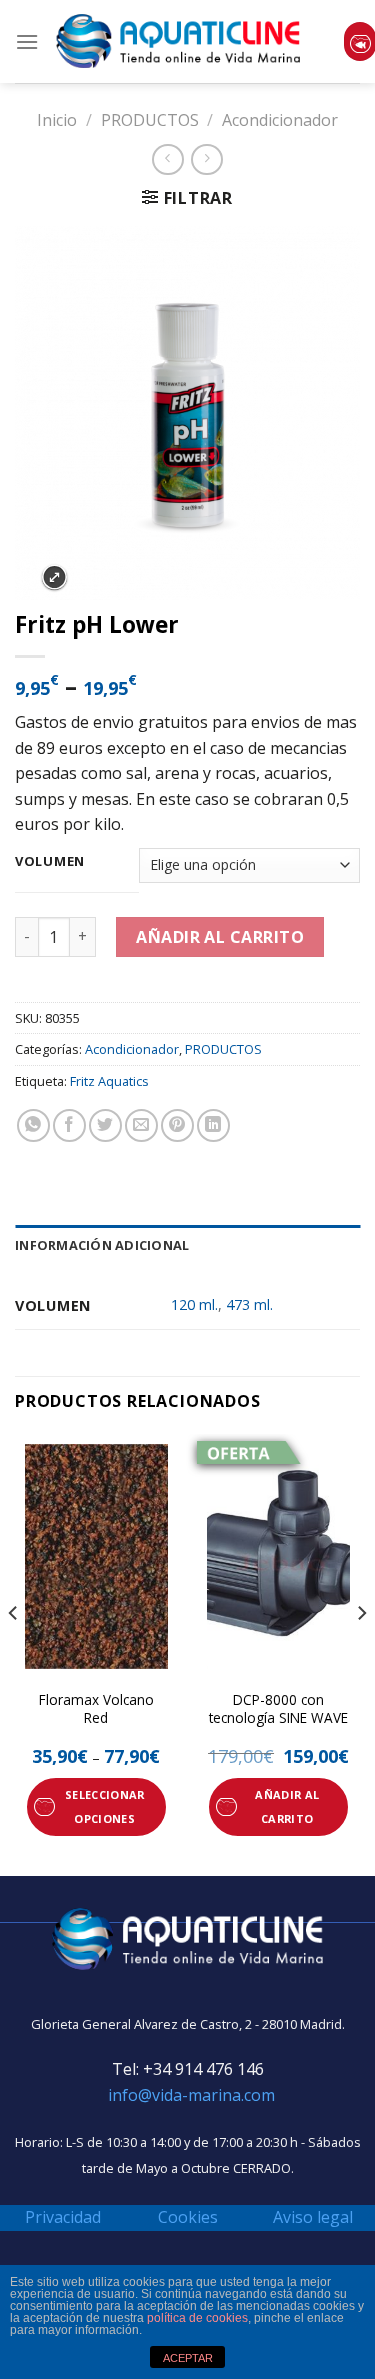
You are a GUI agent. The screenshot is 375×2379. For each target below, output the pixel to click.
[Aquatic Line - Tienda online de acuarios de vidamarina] (178, 42)
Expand (54, 577)
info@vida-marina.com (191, 2095)
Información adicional (102, 1245)
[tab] (187, 1245)
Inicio (57, 120)
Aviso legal (313, 2217)
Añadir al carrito (220, 937)
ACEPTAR (188, 2358)
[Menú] (27, 41)
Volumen (50, 862)
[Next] (361, 1653)
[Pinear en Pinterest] (177, 1125)
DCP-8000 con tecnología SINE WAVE (278, 1708)
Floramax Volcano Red (96, 1708)
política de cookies (197, 2318)
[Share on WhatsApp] (33, 1125)
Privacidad (63, 2217)
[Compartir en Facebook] (69, 1125)
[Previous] (14, 1653)
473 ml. (249, 1304)
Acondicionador (280, 120)
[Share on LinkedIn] (213, 1125)
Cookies (188, 2217)
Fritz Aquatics (109, 1081)
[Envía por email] (141, 1125)
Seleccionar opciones (105, 1806)
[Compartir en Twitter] (105, 1125)
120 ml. (194, 1304)
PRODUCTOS (150, 120)
